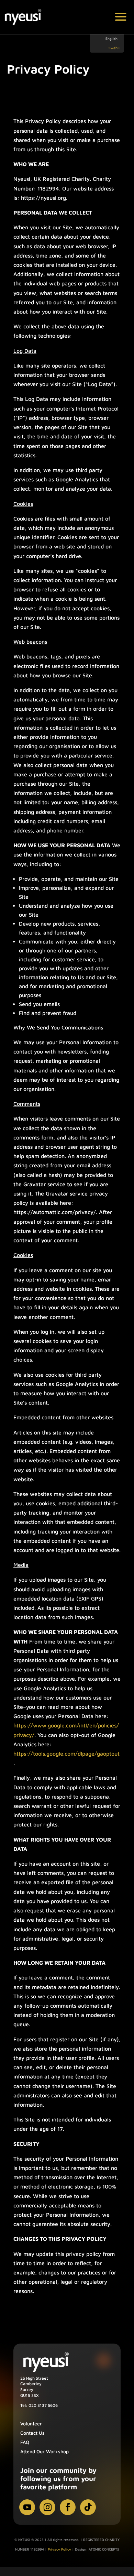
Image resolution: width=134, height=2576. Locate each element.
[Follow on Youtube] (27, 2507)
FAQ (25, 2442)
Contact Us (32, 2433)
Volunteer (31, 2424)
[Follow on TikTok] (88, 2507)
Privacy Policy (59, 2549)
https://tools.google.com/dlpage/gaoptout (66, 1754)
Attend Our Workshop (44, 2451)
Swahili (115, 48)
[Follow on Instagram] (47, 2507)
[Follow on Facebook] (68, 2507)
